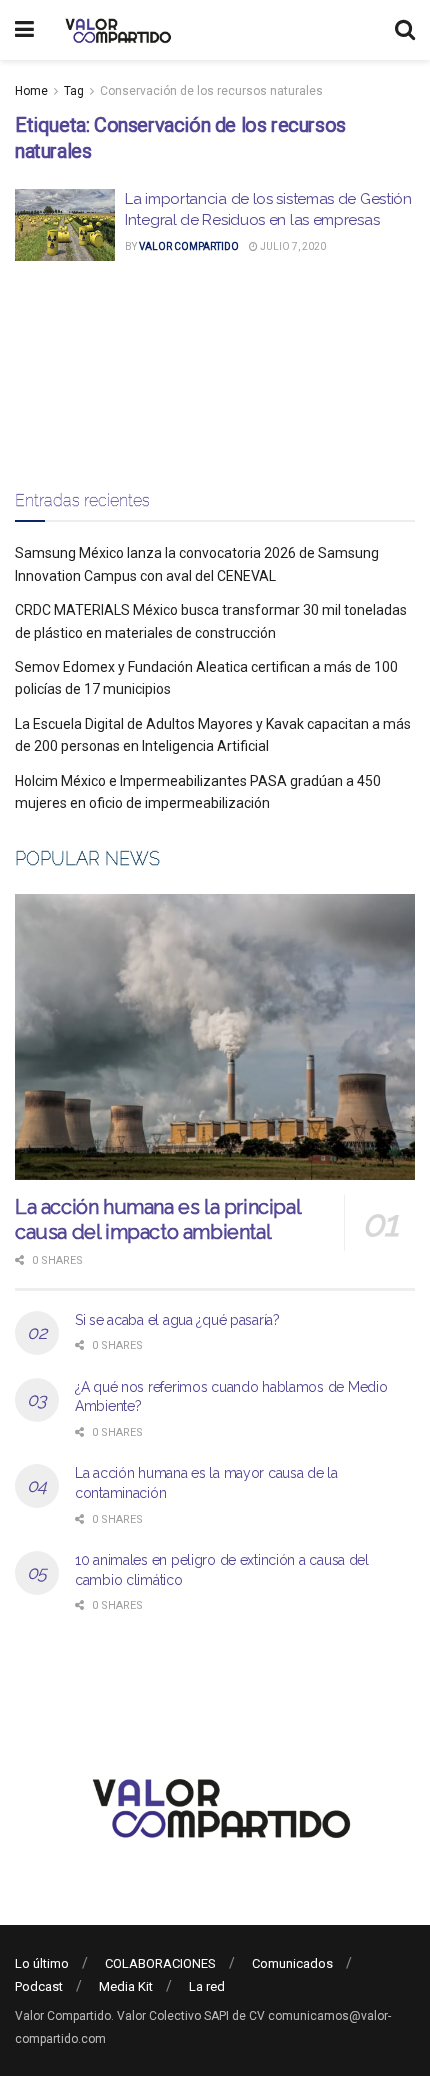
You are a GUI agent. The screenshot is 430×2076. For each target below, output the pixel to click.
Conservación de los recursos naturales (211, 91)
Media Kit (126, 1986)
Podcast (39, 1986)
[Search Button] (405, 30)
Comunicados (292, 1963)
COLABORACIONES (160, 1963)
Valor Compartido (189, 246)
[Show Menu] (24, 30)
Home (31, 91)
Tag (74, 91)
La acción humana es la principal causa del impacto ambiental (157, 1219)
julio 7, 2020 (292, 246)
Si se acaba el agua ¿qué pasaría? (177, 1320)
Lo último (42, 1963)
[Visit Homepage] (115, 30)
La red (207, 1986)
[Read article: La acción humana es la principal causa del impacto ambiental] (215, 1037)
